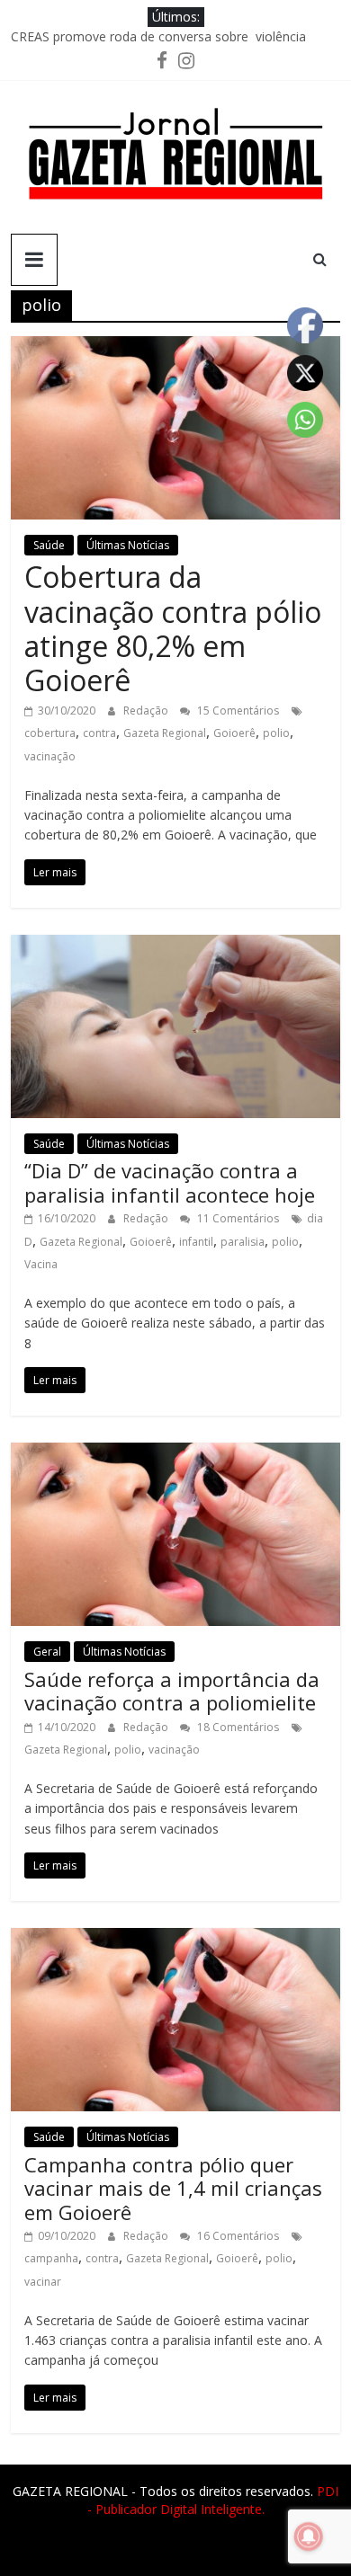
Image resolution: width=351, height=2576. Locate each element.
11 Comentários (237, 1218)
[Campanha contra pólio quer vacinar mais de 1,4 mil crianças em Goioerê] (176, 1939)
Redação (147, 711)
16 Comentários (237, 2236)
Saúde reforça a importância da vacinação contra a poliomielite (172, 1691)
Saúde (49, 545)
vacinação (50, 756)
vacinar (43, 2282)
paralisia (243, 1242)
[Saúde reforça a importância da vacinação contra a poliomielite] (176, 1453)
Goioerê (234, 733)
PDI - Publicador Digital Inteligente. (213, 2500)
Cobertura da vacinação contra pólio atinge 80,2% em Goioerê (173, 628)
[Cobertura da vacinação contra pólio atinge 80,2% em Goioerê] (176, 347)
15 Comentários (237, 711)
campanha (51, 2258)
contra (99, 733)
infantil (196, 1242)
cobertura (50, 733)
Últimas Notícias (128, 545)
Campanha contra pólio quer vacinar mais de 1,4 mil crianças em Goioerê (173, 2188)
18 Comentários (237, 1727)
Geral (47, 1652)
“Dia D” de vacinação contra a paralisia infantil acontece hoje (170, 1182)
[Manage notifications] (309, 2536)
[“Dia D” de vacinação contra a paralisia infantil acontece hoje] (176, 946)
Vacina (41, 1264)
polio (276, 733)
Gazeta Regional (165, 733)
